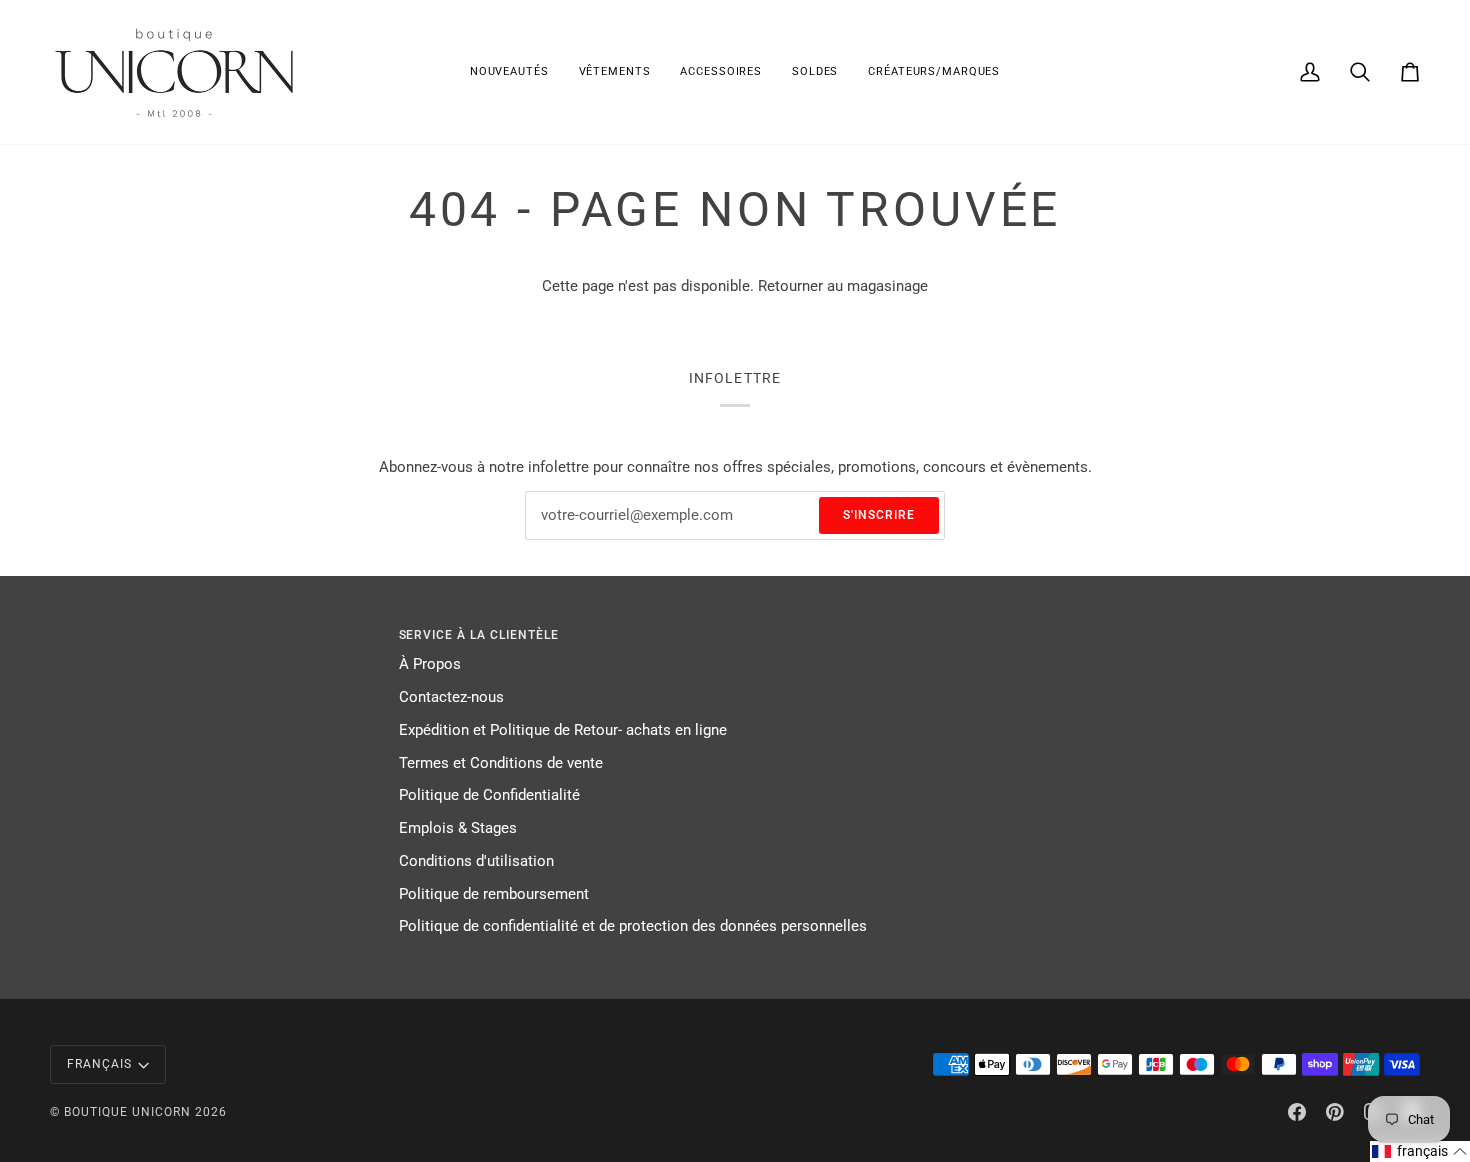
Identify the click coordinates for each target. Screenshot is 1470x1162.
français (99, 1064)
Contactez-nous (451, 697)
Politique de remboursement (494, 894)
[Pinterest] (1335, 1112)
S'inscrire (879, 515)
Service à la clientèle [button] (479, 635)
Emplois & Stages (458, 828)
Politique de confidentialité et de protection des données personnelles (633, 926)
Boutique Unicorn (127, 1112)
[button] (615, 72)
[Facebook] (1297, 1112)
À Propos (430, 664)
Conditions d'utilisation (476, 861)
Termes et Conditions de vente (501, 763)
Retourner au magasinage (843, 286)
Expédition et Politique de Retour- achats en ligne (563, 730)
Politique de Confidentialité (489, 795)
